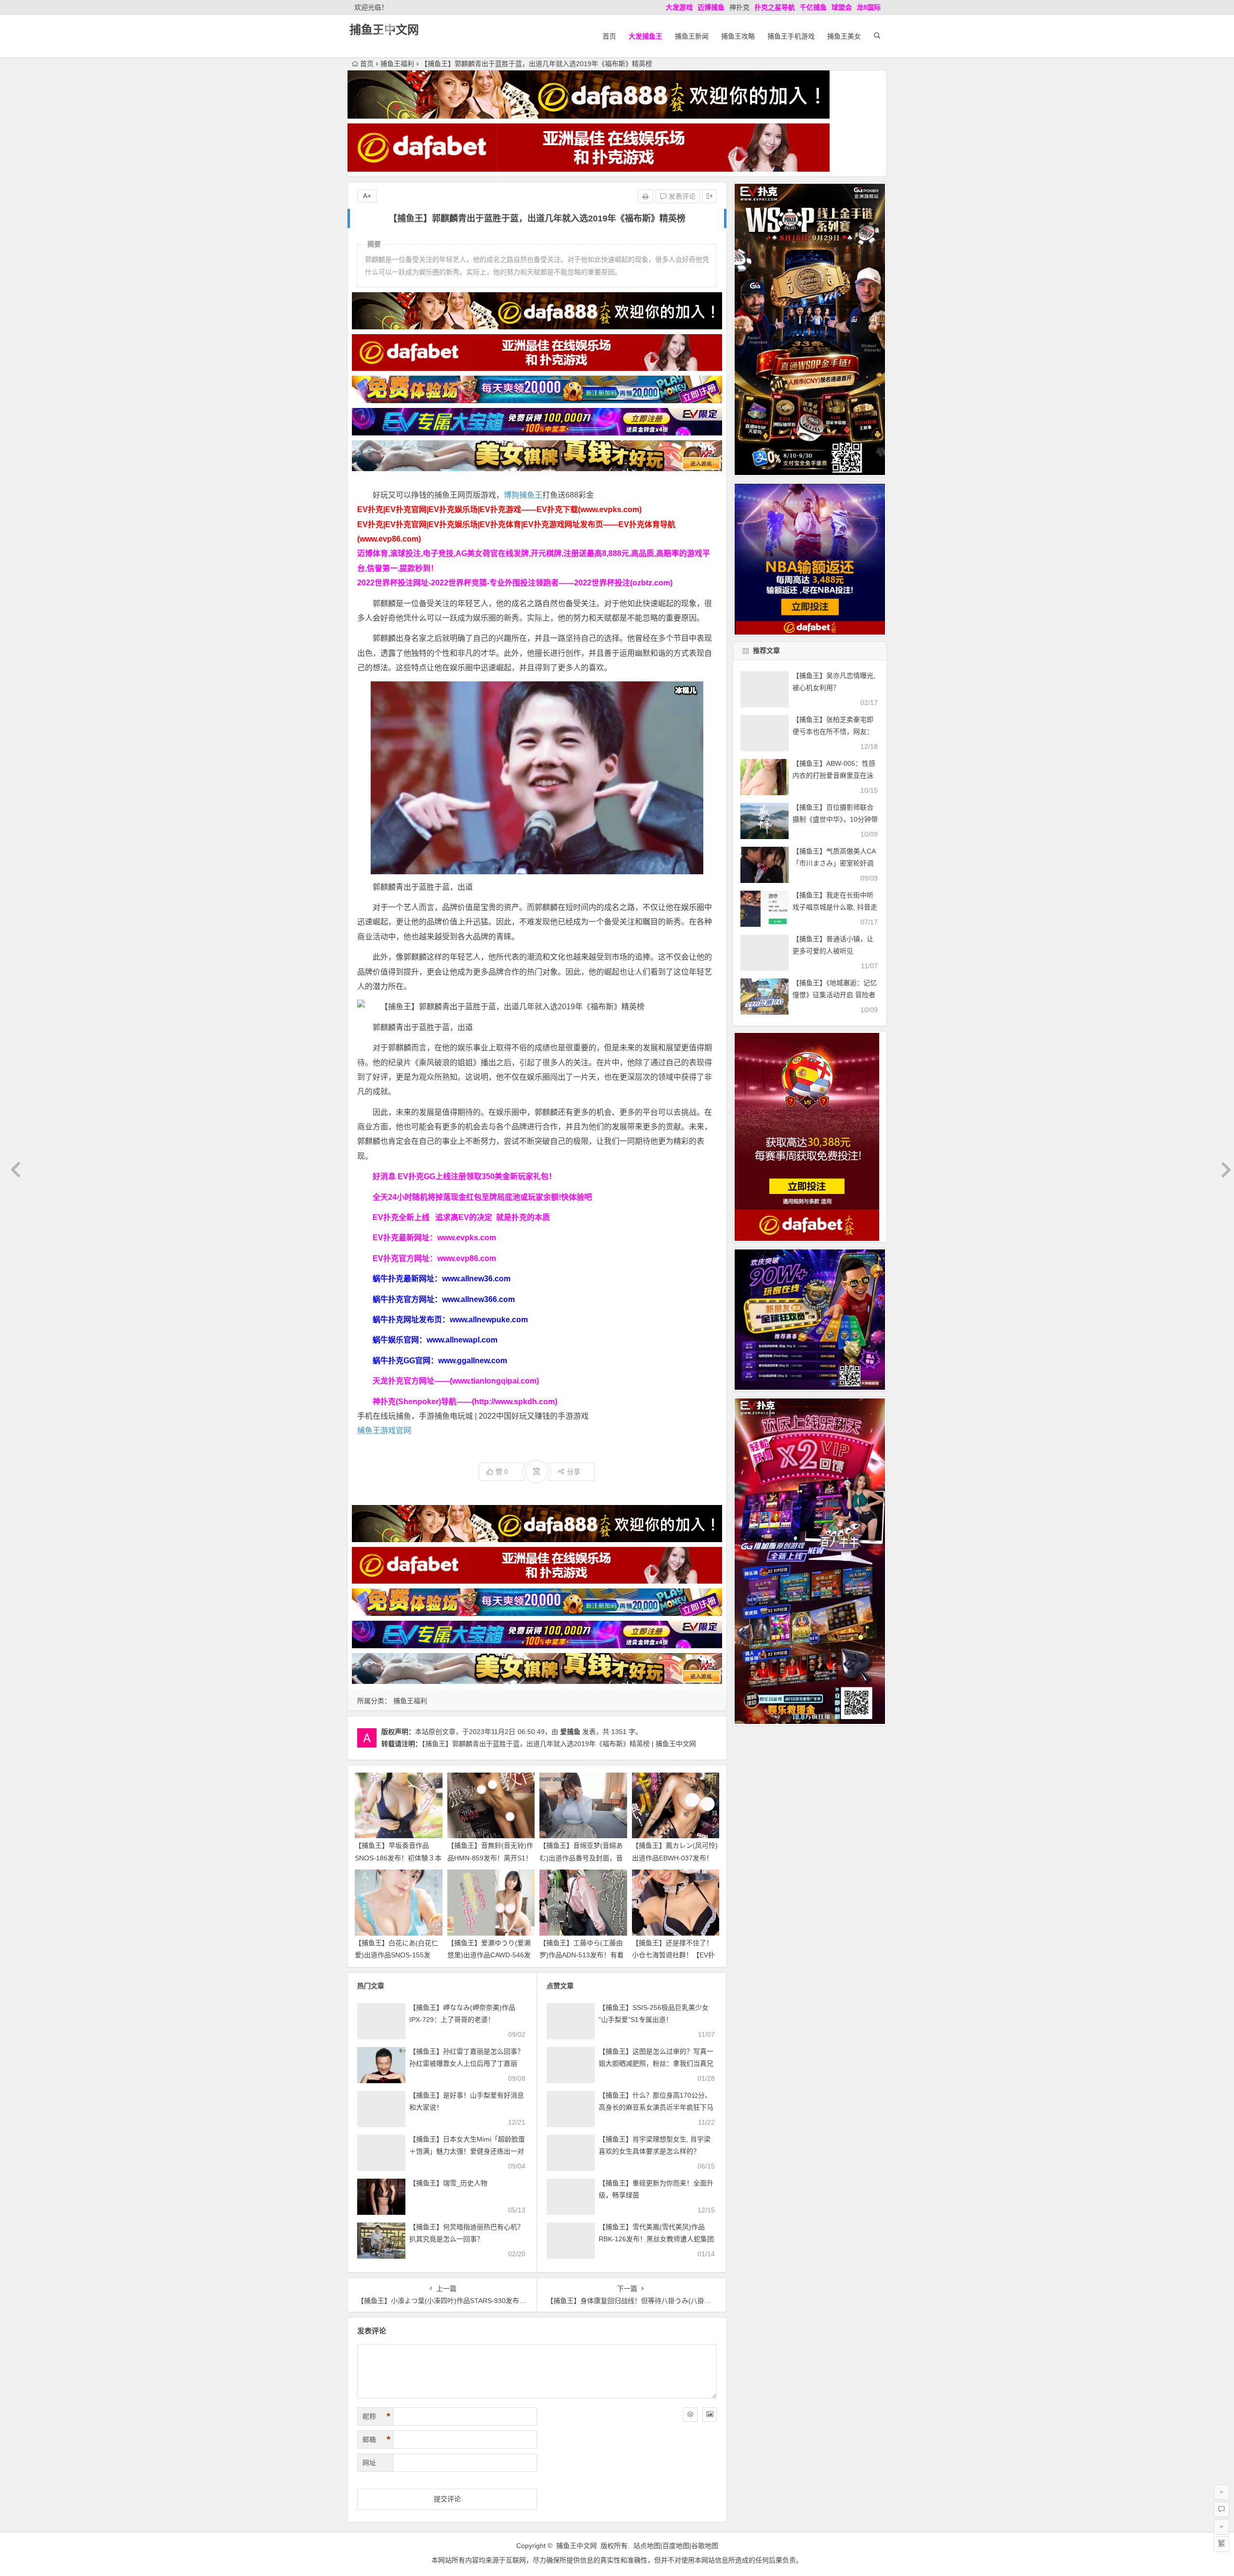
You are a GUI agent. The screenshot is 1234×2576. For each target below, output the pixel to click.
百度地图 (676, 2546)
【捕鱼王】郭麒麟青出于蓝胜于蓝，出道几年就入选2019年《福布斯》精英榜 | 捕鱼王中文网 (559, 1744)
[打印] (645, 196)
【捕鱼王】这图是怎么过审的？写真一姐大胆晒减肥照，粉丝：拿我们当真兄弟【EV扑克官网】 (656, 2063)
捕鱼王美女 (844, 36)
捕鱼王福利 (397, 64)
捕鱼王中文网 (384, 30)
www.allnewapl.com (462, 1340)
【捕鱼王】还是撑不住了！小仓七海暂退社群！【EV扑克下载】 (673, 1955)
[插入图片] (710, 2414)
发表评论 (681, 196)
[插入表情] (690, 2414)
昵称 (376, 2416)
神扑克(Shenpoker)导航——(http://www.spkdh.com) (465, 1402)
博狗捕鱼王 (523, 495)
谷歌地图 (705, 2546)
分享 (574, 1472)
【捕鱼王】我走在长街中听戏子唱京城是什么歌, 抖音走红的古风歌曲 (835, 907)
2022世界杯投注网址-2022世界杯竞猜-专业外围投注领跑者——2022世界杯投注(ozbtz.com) (515, 583)
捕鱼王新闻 (692, 36)
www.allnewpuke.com (489, 1320)
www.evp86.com (467, 1258)
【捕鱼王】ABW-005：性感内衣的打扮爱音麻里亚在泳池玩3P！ (834, 775)
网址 (369, 2463)
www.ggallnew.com (473, 1361)
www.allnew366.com (478, 1299)
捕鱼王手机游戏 (791, 36)
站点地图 (647, 2546)
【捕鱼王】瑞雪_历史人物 (448, 2183)
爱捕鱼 (570, 1732)
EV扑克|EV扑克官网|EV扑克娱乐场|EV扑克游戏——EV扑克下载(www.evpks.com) (499, 509)
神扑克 (739, 7)
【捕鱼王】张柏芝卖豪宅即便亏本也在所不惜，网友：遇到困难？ (833, 732)
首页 (609, 36)
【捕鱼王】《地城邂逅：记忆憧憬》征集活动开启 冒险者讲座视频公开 (835, 995)
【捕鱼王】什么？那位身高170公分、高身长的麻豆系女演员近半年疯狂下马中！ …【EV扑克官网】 (656, 2107)
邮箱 (376, 2440)
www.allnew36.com (476, 1279)
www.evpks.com (467, 1238)
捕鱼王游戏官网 (384, 1430)
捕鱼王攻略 (738, 36)
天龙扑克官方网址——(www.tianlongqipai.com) (456, 1381)
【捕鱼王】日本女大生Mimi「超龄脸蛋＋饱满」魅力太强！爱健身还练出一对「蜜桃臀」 (467, 2151)
